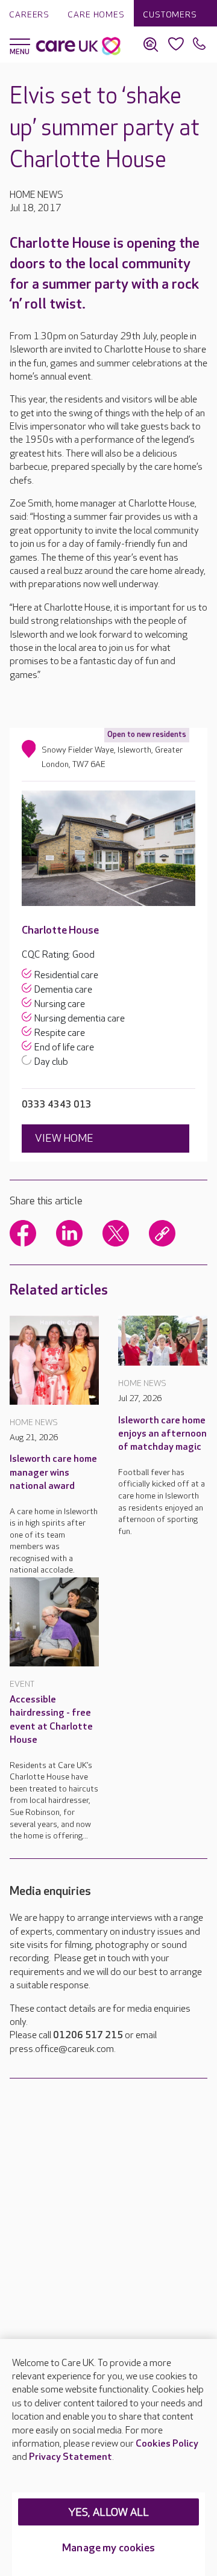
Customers (170, 15)
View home (64, 1139)
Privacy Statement (71, 2457)
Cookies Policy (167, 2444)
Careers (29, 15)
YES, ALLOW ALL (109, 2513)
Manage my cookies (108, 2548)
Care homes (96, 15)
